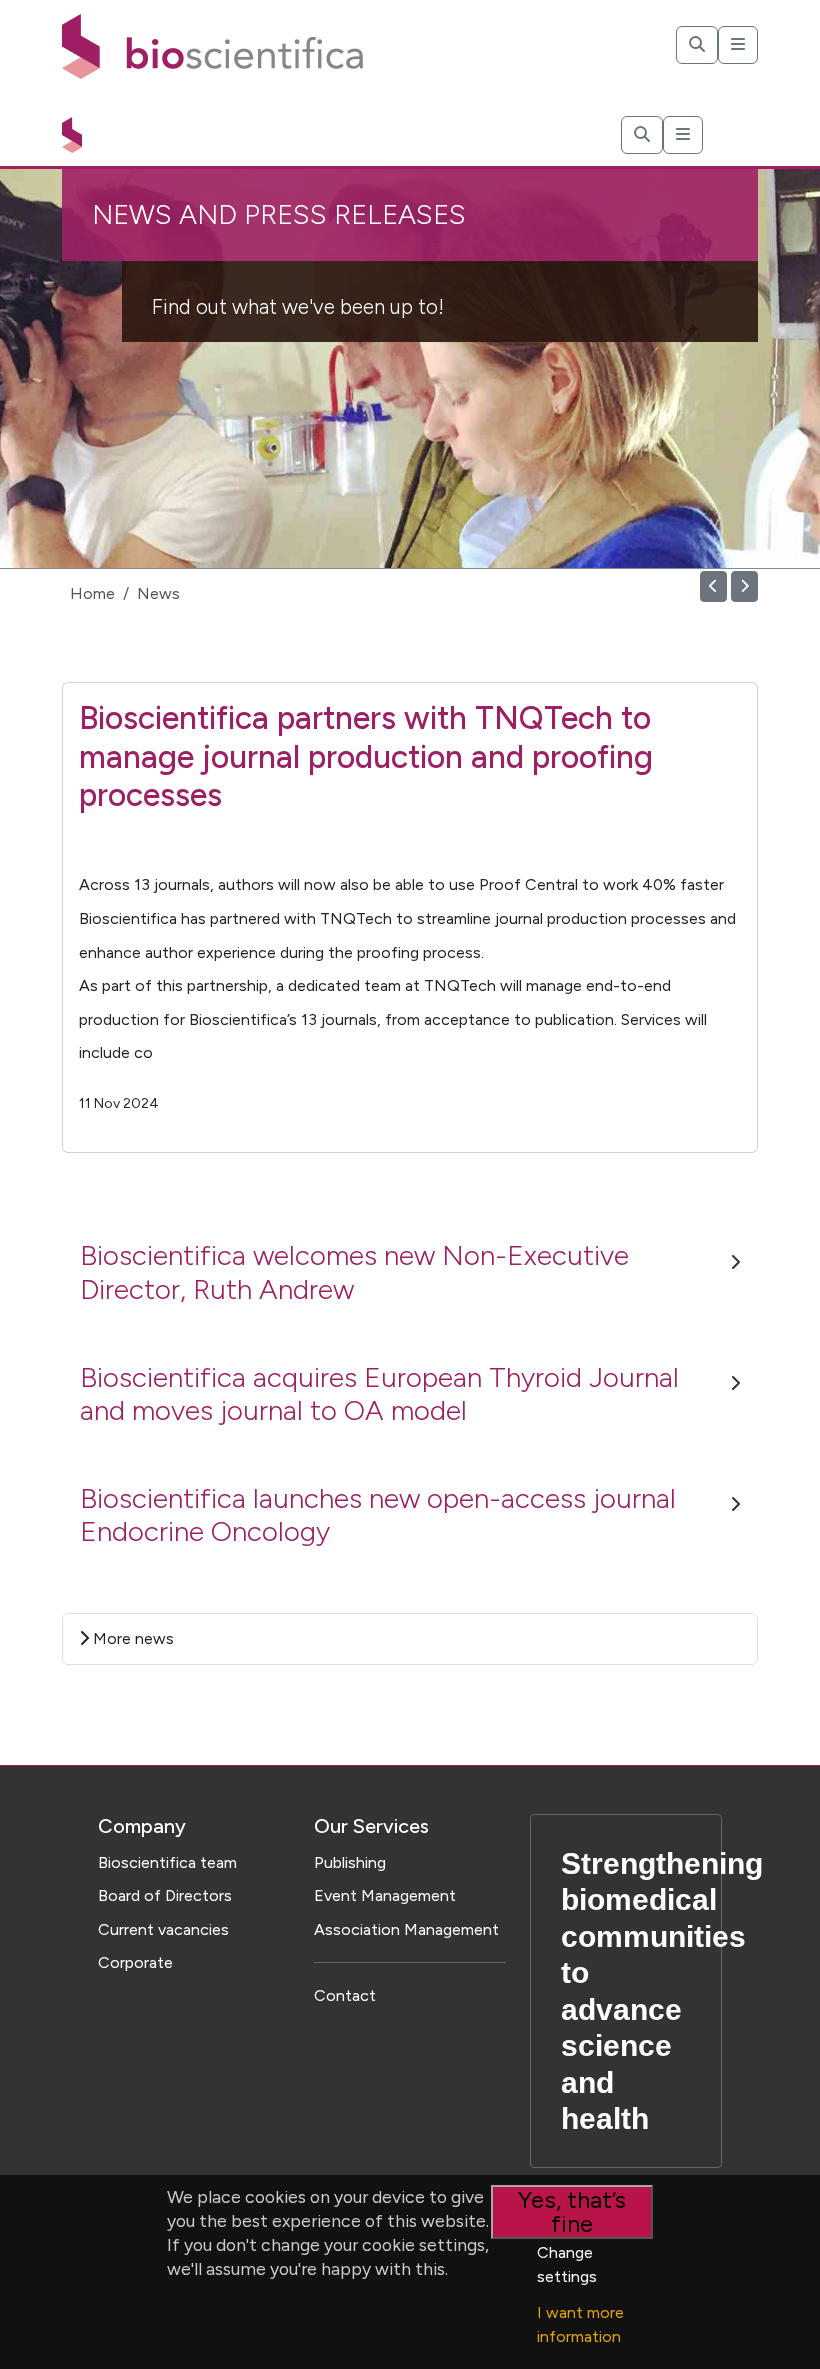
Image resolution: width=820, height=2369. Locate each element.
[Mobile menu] (738, 45)
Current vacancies (163, 1929)
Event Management (385, 1895)
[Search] (697, 45)
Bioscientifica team (167, 1862)
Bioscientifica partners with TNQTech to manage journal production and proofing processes (366, 756)
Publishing (350, 1862)
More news (131, 1638)
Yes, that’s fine (572, 2211)
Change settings (567, 2264)
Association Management (406, 1929)
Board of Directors (165, 1895)
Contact (345, 1995)
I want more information (580, 2324)
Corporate (135, 1962)
